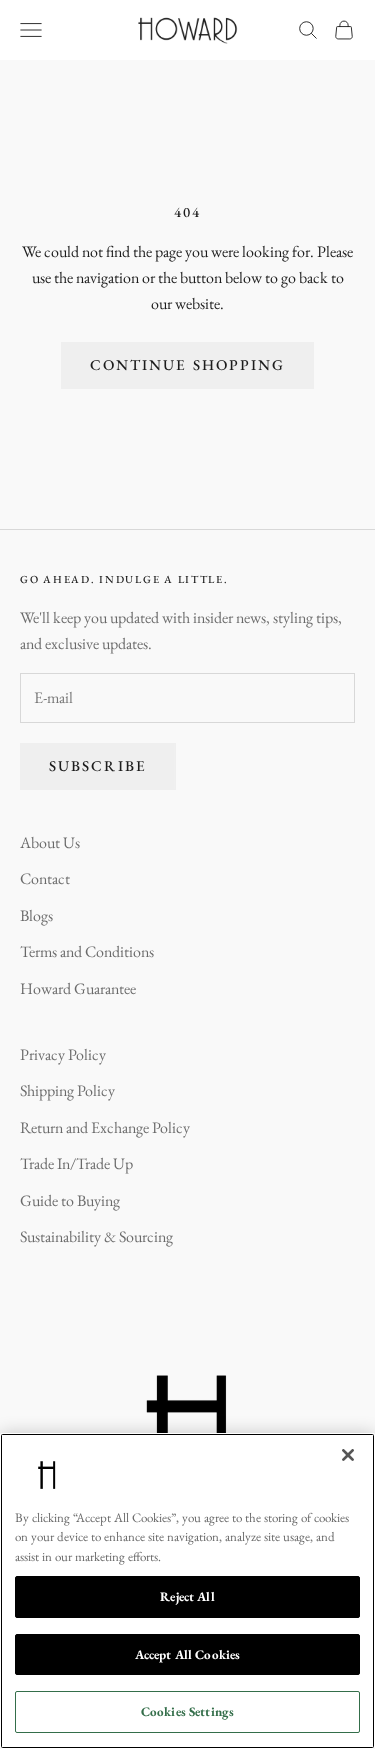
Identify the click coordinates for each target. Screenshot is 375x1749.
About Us (50, 842)
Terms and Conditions (87, 951)
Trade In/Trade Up (76, 1163)
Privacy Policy (63, 1054)
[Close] (348, 1455)
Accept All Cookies (187, 1654)
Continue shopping (188, 364)
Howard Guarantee (78, 988)
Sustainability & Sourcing (96, 1236)
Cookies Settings (187, 1711)
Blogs (36, 915)
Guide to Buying (70, 1200)
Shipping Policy (67, 1090)
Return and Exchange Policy (105, 1127)
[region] (187, 1591)
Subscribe (98, 765)
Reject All (187, 1596)
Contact (45, 878)
